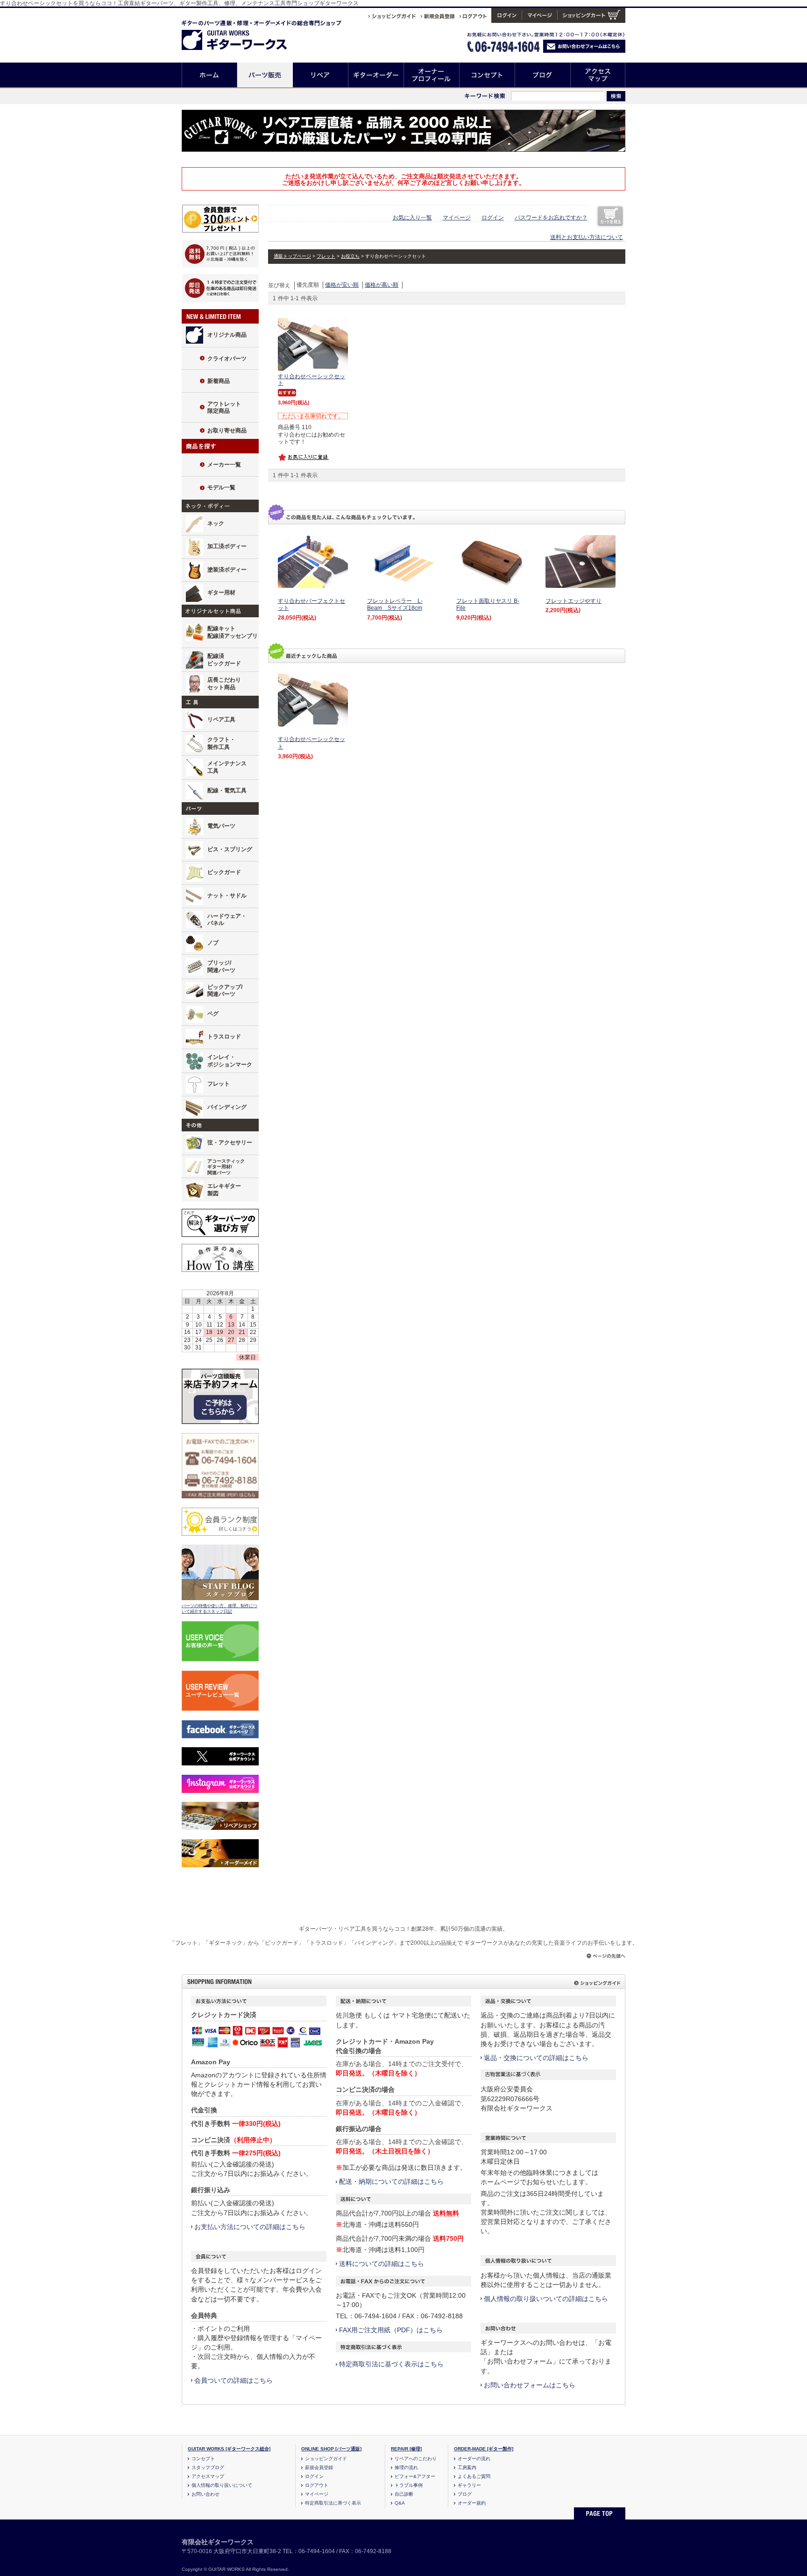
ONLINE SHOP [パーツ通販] (331, 2449)
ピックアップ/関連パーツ (225, 991)
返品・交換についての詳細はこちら (536, 2058)
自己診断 (404, 2494)
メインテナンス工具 (227, 767)
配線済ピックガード (224, 660)
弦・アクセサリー (230, 1143)
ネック (216, 523)
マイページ (457, 218)
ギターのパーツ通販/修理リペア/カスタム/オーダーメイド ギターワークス (244, 33)
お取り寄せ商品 (227, 431)
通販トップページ (292, 256)
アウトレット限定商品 (224, 408)
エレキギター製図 (224, 1190)
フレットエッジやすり (573, 601)
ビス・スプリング (230, 849)
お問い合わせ (205, 2494)
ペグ (213, 1014)
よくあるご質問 (474, 2476)
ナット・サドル (227, 896)
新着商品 (219, 381)
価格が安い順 (342, 285)
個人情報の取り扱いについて (222, 2485)
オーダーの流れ (474, 2459)
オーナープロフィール (432, 75)
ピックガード (224, 872)
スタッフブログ (208, 2467)
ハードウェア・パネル (227, 920)
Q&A (400, 2503)
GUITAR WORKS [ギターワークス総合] (229, 2449)
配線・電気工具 (227, 790)
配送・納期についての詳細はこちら (391, 2181)
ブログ (543, 75)
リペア (321, 75)
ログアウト (317, 2485)
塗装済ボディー (227, 570)
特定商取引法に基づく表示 (333, 2503)
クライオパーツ (227, 359)
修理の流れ (406, 2467)
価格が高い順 (382, 285)
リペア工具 (221, 720)
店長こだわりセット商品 (224, 684)
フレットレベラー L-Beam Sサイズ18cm (395, 605)
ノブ (213, 943)
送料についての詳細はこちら (382, 2264)
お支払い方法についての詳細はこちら (250, 2227)
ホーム (209, 75)
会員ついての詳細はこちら (234, 2380)
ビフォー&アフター (415, 2476)
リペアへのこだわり (416, 2459)
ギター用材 (221, 593)
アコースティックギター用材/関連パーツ (226, 1167)
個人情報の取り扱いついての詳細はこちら (546, 2299)
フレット (219, 1084)
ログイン (493, 218)
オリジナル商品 (227, 335)
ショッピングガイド (326, 2459)
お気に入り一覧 (412, 218)
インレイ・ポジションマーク (230, 1061)
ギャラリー (469, 2485)
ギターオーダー (376, 75)
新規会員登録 (319, 2467)
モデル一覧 (221, 487)
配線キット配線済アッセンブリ (233, 632)
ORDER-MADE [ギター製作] (484, 2449)
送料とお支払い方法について (587, 237)
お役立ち (350, 256)
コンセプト (487, 75)
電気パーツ (221, 826)
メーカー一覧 (224, 465)
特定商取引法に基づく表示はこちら (391, 2364)
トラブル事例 (409, 2485)
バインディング (227, 1107)
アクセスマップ (598, 75)
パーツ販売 (265, 75)
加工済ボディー (227, 546)
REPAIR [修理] (406, 2449)
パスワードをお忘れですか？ (551, 218)
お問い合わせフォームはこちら (530, 2385)
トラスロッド (224, 1037)
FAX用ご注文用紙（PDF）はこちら (391, 2330)
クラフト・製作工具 (221, 743)
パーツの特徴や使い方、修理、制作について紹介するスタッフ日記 (219, 1609)
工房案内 (467, 2467)
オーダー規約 (472, 2503)
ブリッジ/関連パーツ (221, 967)
